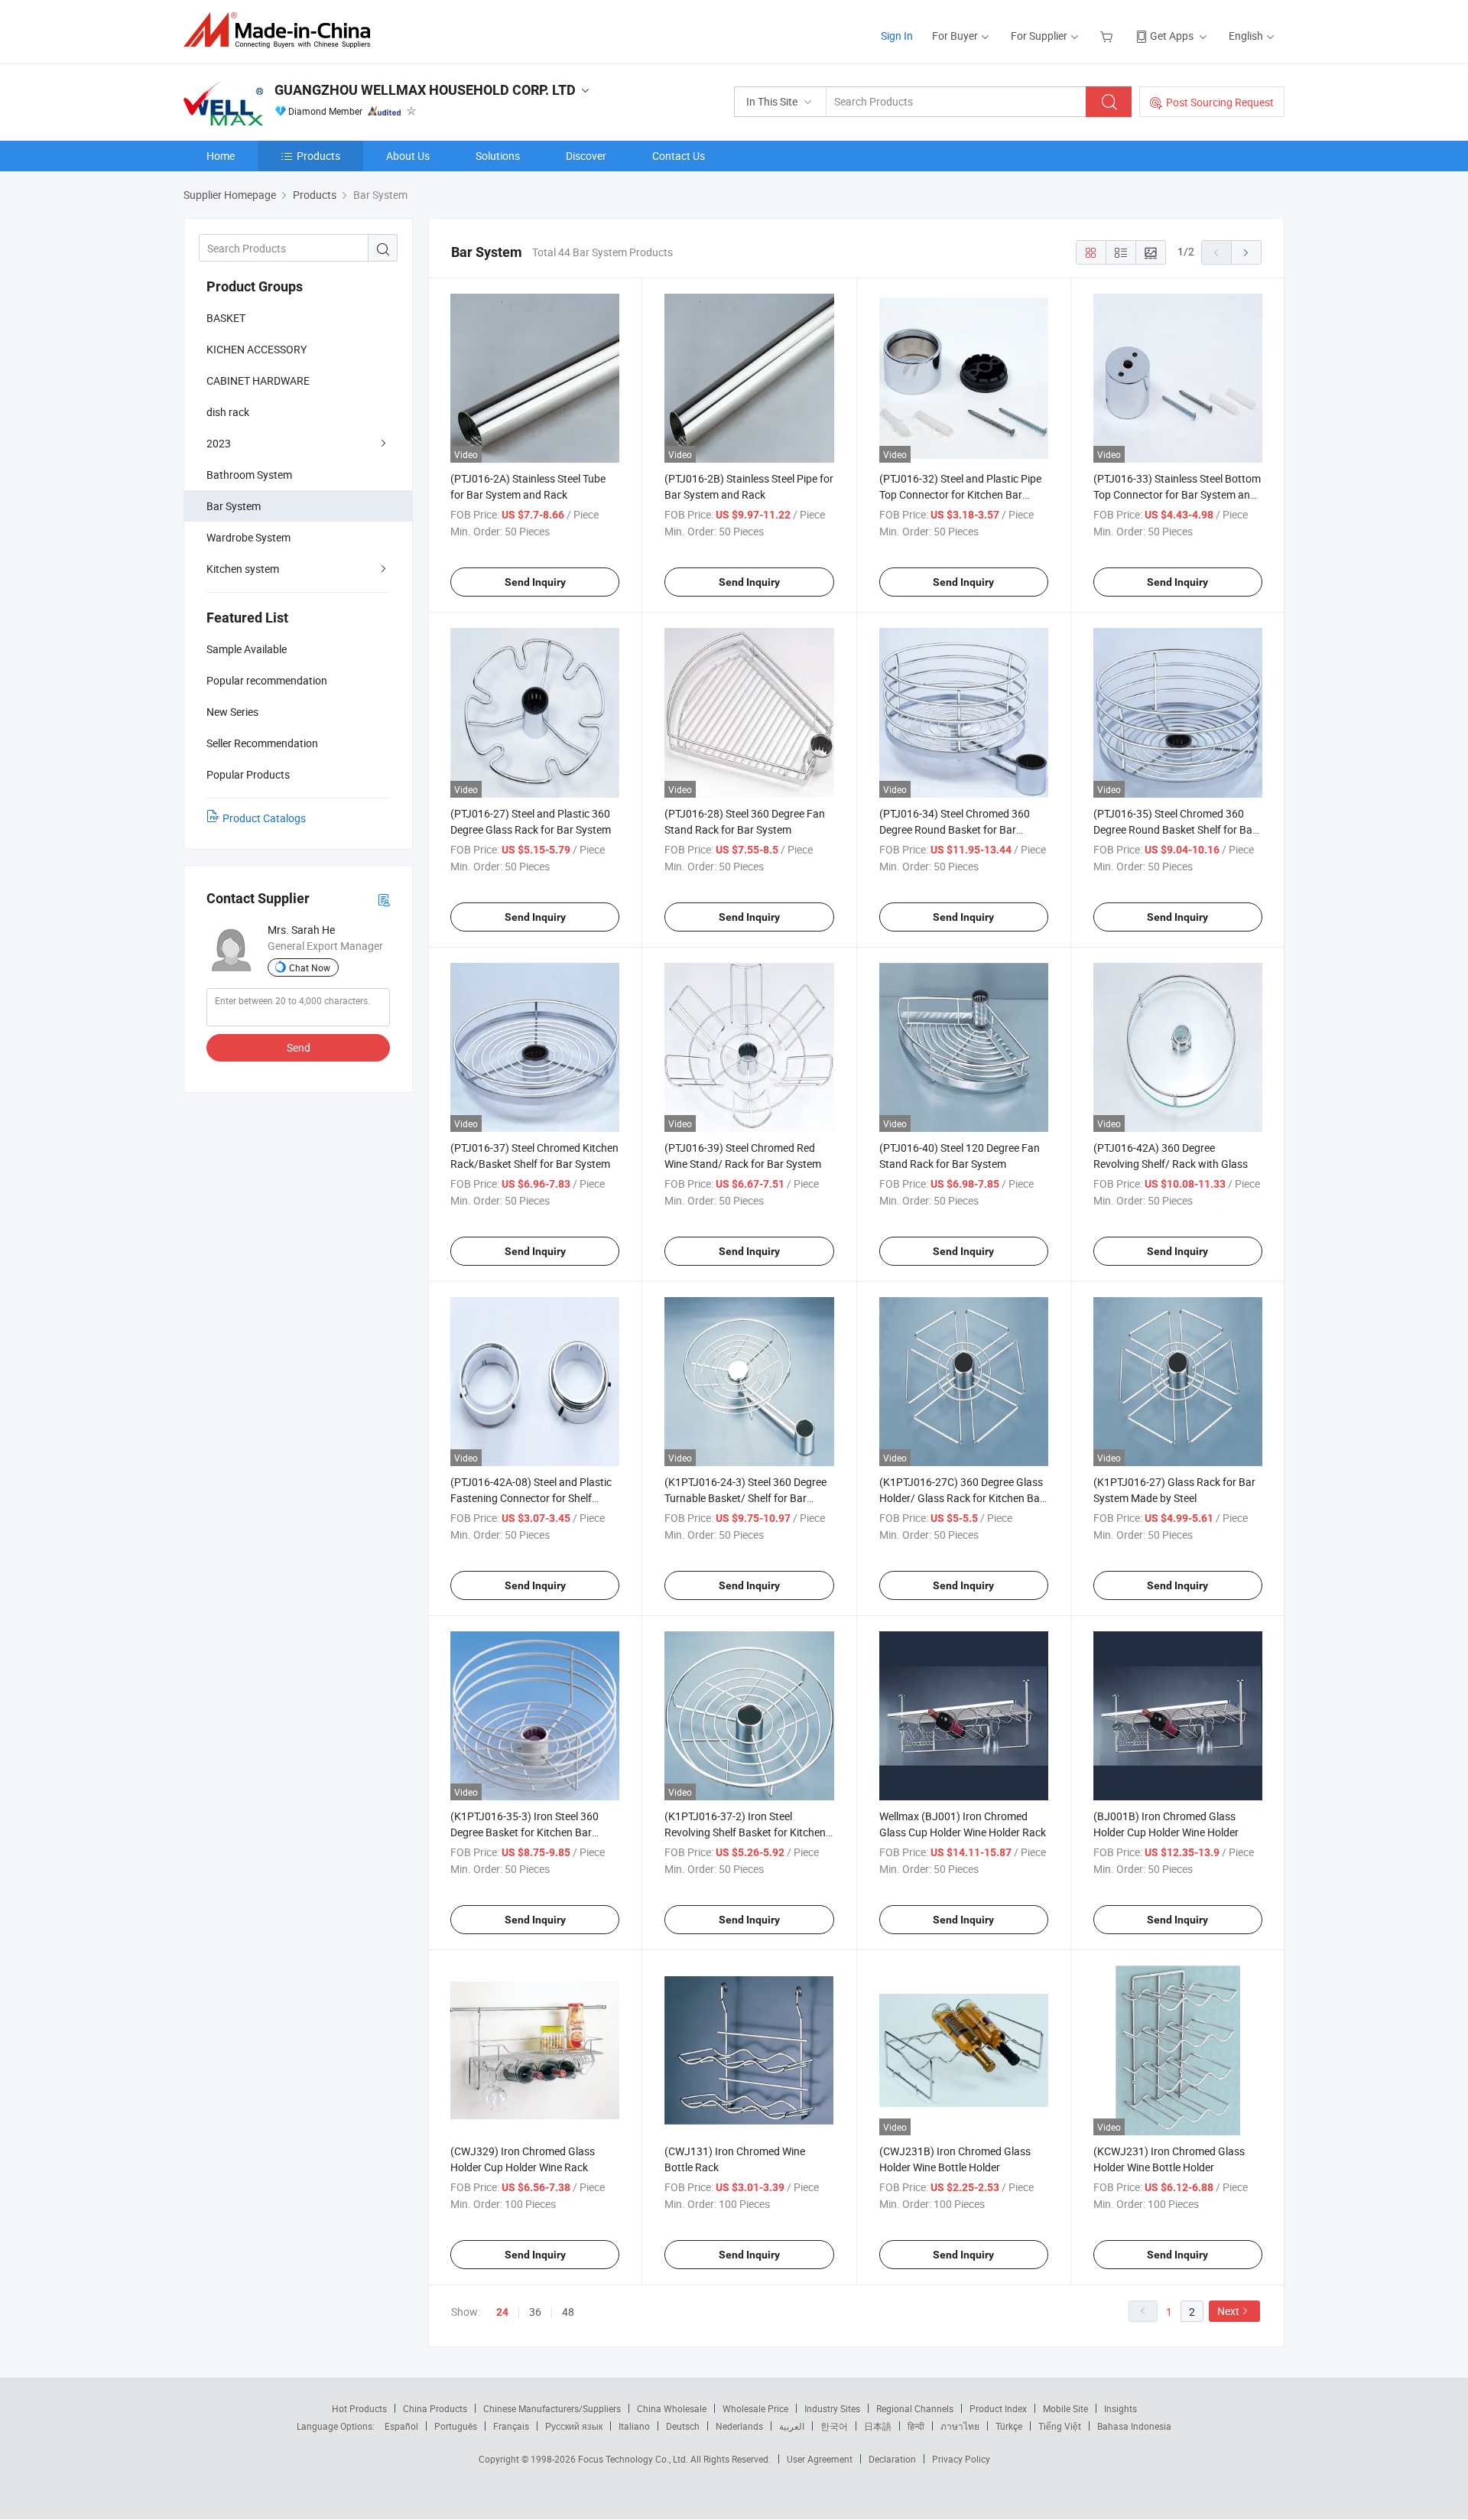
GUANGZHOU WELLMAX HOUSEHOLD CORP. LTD (425, 90)
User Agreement (820, 2459)
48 (568, 2312)
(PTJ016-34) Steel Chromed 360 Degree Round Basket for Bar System (955, 829)
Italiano (634, 2426)
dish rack (228, 412)
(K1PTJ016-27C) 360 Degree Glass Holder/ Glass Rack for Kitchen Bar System (961, 1498)
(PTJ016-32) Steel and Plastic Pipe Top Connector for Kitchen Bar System (960, 494)
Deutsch (683, 2426)
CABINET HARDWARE (258, 380)
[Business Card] (384, 899)
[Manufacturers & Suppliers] (282, 30)
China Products (435, 2408)
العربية (792, 2426)
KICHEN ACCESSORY (257, 349)
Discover (586, 156)
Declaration (892, 2459)
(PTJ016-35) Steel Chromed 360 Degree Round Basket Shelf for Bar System (1175, 829)
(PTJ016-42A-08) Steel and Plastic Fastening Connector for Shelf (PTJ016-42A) (531, 1498)
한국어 (834, 2426)
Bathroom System (249, 475)
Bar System (234, 506)
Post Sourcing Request (1220, 102)
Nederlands (739, 2426)
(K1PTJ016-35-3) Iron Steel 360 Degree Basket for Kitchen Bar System (525, 1832)
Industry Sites (832, 2408)
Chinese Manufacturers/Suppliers (552, 2408)
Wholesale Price (755, 2408)
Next (1228, 2311)
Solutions (498, 156)
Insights (1120, 2408)
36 (535, 2312)
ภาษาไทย (960, 2426)
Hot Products (359, 2408)
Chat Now (310, 967)
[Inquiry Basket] (1108, 36)
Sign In (897, 36)
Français (511, 2426)
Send (299, 1047)
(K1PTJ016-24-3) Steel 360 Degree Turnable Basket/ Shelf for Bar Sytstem (745, 1498)
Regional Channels (915, 2408)
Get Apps (1172, 36)
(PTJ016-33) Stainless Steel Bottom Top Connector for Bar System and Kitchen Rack (1177, 494)
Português (456, 2426)
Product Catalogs (264, 818)
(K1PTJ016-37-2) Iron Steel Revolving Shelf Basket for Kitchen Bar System (745, 1832)
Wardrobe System (248, 537)
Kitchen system (243, 569)
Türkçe (1009, 2426)
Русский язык (574, 2426)
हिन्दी (916, 2426)
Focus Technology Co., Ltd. (634, 2459)
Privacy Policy (961, 2459)
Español (401, 2426)
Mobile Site (1065, 2408)
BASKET (226, 318)
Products (318, 156)
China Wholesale (672, 2408)
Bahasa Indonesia (1134, 2426)
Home (221, 156)
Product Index (998, 2408)
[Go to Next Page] (1246, 252)
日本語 (878, 2426)
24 (502, 2312)
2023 (219, 443)
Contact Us (679, 156)
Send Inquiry (535, 582)
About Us (408, 156)
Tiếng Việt (1060, 2426)
